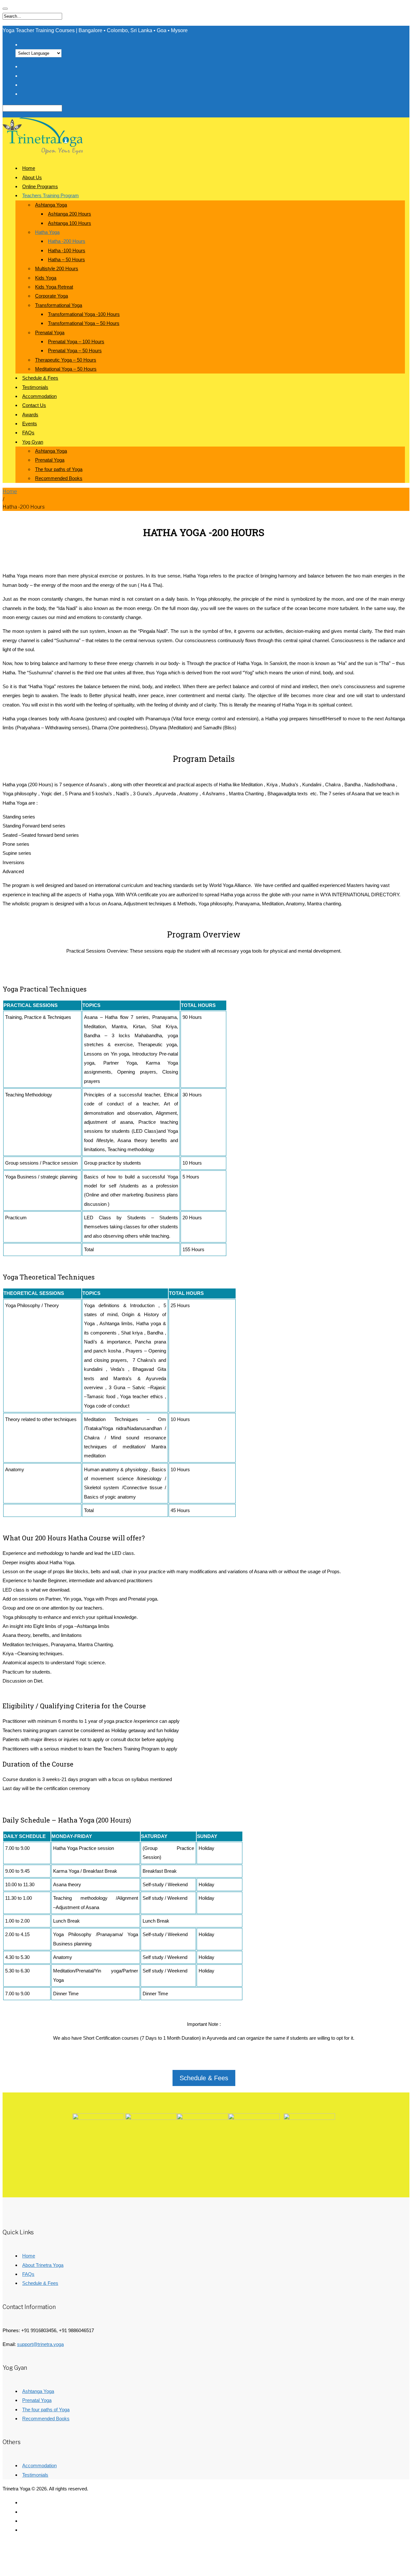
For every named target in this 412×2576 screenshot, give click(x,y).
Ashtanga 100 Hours (70, 223)
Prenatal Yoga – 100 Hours (76, 342)
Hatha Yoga (47, 232)
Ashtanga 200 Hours (70, 214)
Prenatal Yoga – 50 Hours (75, 351)
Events (30, 424)
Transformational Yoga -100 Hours (84, 314)
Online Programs (40, 186)
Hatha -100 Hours (67, 250)
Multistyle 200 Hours (57, 268)
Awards (30, 415)
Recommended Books (59, 478)
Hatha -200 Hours (67, 241)
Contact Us (34, 405)
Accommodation (39, 396)
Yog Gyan (33, 442)
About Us (32, 177)
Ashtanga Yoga (51, 205)
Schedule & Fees (40, 378)
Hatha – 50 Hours (66, 259)
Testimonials (35, 387)
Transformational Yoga (59, 305)
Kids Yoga (46, 278)
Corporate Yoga (51, 296)
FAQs (28, 433)
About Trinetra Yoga (43, 2265)
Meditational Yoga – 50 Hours (66, 369)
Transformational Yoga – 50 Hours (84, 323)
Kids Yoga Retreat (54, 287)
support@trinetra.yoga (40, 2344)
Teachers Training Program (51, 195)
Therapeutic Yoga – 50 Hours (66, 360)
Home (29, 168)
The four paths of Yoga (59, 469)
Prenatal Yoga (50, 332)
